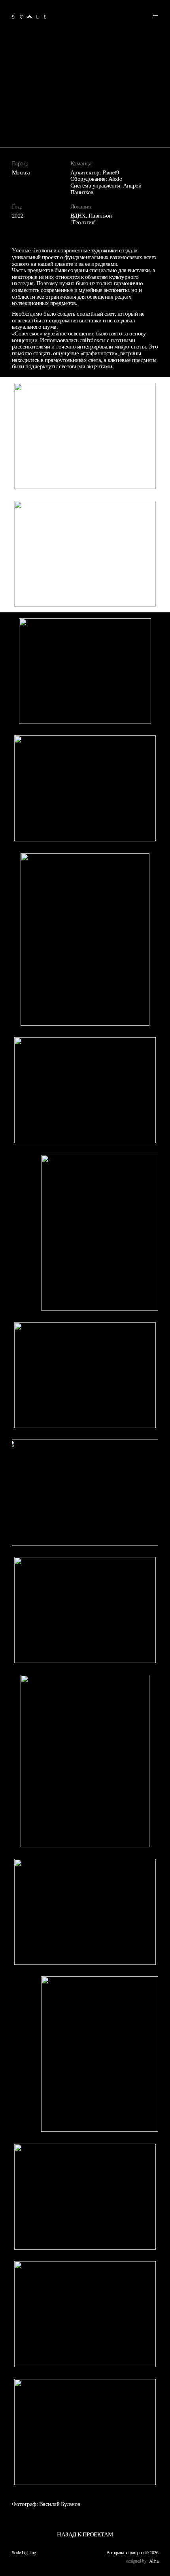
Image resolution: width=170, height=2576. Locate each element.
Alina (154, 2561)
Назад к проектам (85, 2534)
